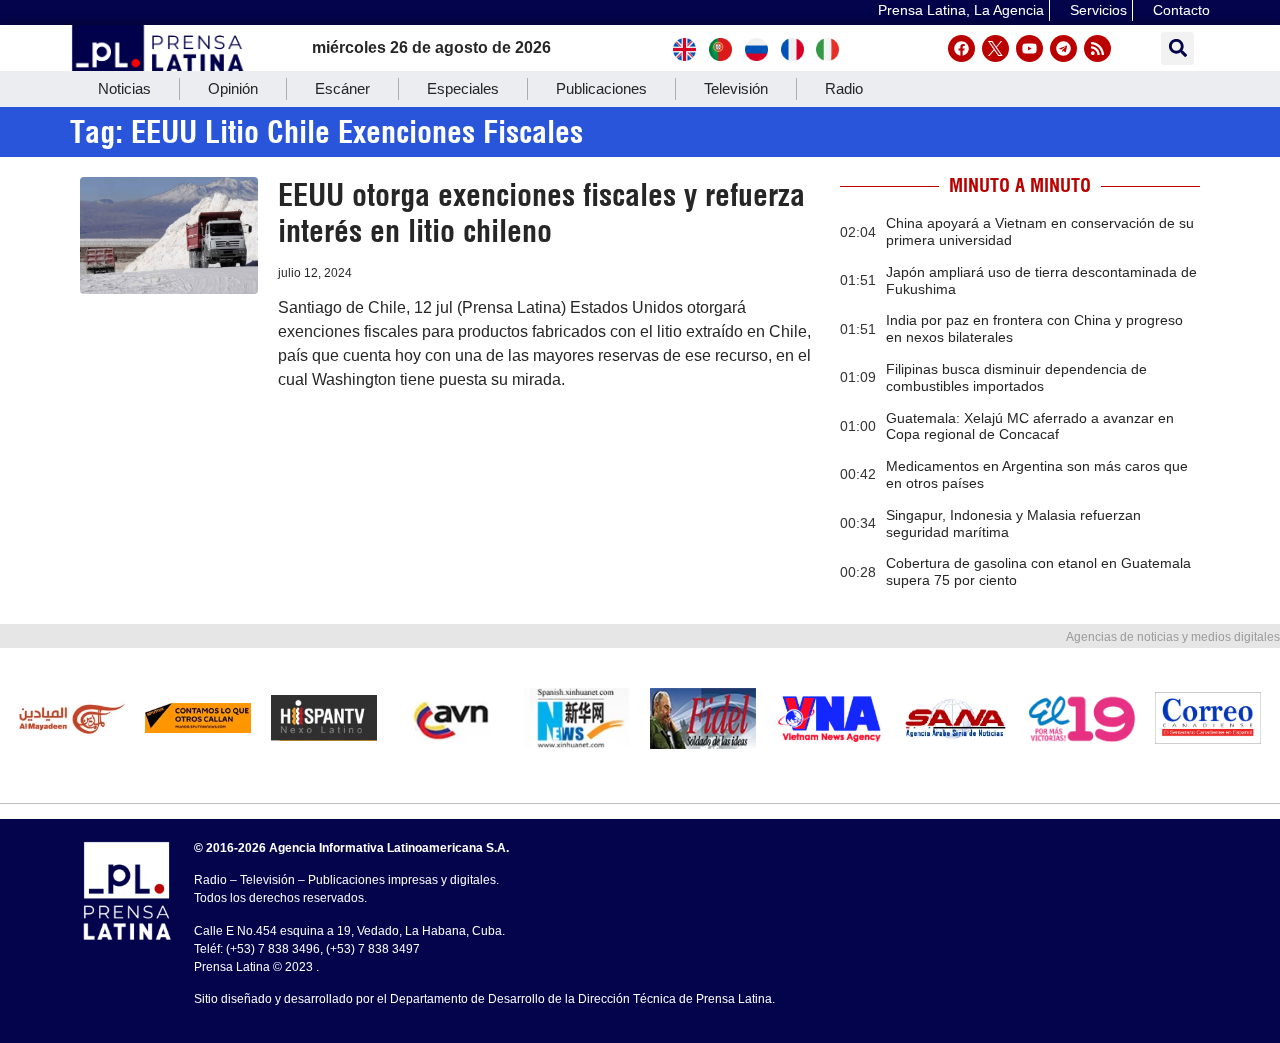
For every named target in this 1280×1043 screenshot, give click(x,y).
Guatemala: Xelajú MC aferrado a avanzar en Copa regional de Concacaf (1030, 426)
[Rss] (1097, 48)
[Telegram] (1063, 48)
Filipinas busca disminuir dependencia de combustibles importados (1016, 377)
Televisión (736, 88)
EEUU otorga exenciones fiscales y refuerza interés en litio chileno (541, 213)
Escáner (342, 88)
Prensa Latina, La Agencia (961, 10)
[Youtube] (1029, 48)
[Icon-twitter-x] (995, 48)
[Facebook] (961, 48)
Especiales (463, 88)
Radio (844, 88)
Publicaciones (601, 88)
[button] (1177, 48)
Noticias (124, 88)
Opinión (233, 88)
